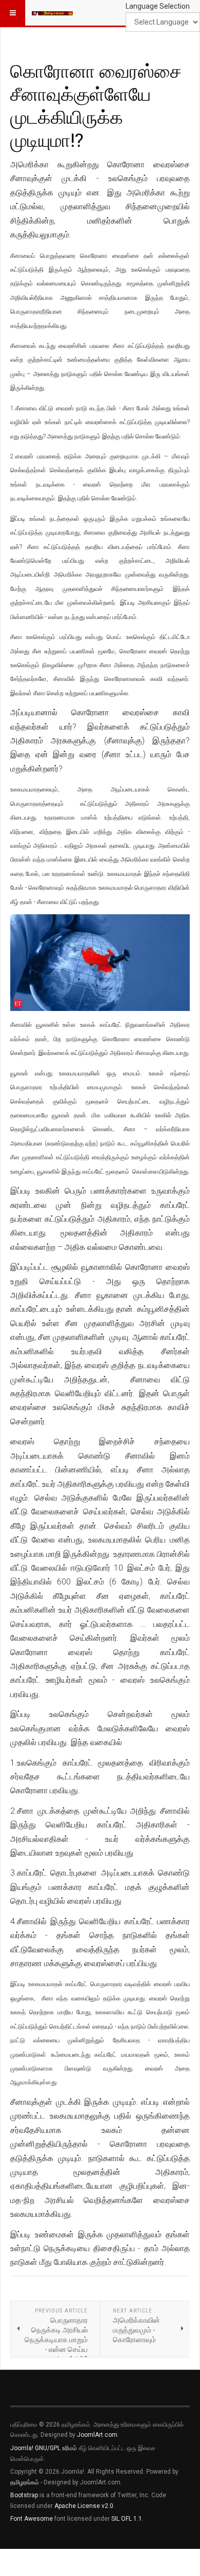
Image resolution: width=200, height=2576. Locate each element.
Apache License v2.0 (84, 2506)
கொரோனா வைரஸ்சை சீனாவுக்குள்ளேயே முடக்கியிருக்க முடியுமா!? (96, 105)
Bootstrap (24, 2495)
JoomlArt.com (97, 2435)
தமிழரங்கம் (25, 2482)
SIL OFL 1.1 (127, 2519)
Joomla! (22, 2448)
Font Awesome (32, 2519)
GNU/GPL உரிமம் (56, 2448)
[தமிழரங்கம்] (52, 13)
